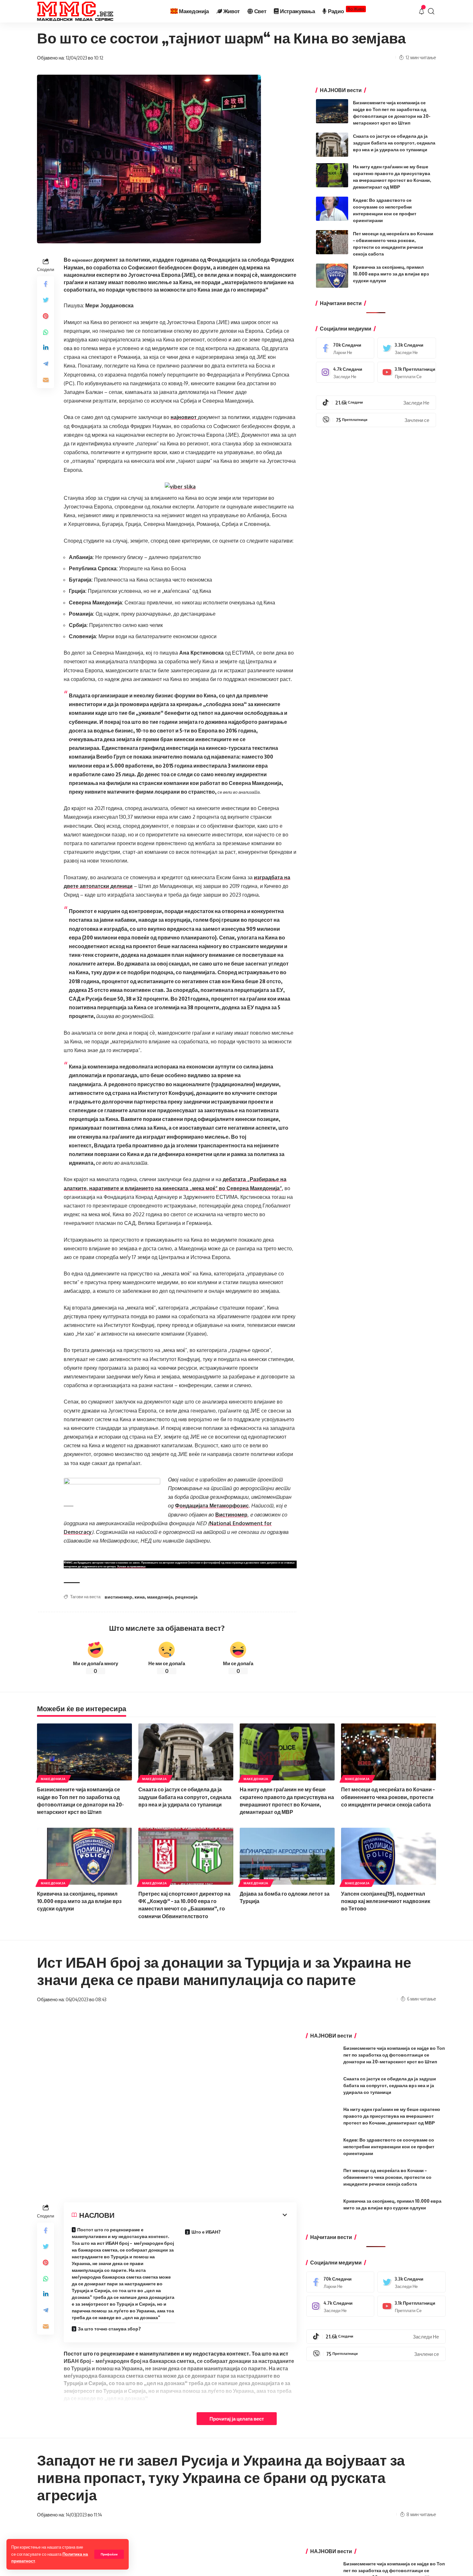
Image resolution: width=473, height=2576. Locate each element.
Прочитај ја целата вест (237, 2419)
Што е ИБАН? (206, 2232)
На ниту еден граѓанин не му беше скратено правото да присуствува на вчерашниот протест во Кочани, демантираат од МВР (392, 2116)
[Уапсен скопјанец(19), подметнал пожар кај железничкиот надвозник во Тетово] (389, 1856)
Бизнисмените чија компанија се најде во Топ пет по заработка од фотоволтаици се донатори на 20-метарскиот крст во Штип (394, 2055)
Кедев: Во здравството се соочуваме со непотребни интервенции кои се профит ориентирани (389, 2147)
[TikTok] (376, 403)
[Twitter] (407, 348)
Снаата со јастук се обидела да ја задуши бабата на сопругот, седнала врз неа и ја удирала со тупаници (394, 143)
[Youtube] (407, 372)
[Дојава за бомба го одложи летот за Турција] (287, 1856)
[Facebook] (345, 348)
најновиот (82, 260)
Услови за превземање (131, 1566)
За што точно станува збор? (109, 2329)
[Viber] (376, 420)
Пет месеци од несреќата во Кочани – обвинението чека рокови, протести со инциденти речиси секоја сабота (388, 1797)
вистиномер (118, 1597)
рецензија (186, 1597)
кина (140, 1597)
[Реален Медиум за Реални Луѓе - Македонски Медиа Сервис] (75, 11)
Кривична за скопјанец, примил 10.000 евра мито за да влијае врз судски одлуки (391, 274)
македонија (160, 1597)
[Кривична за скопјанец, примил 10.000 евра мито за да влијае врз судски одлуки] (332, 276)
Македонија (53, 1779)
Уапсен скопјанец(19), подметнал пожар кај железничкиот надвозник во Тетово (386, 1901)
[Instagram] (345, 372)
